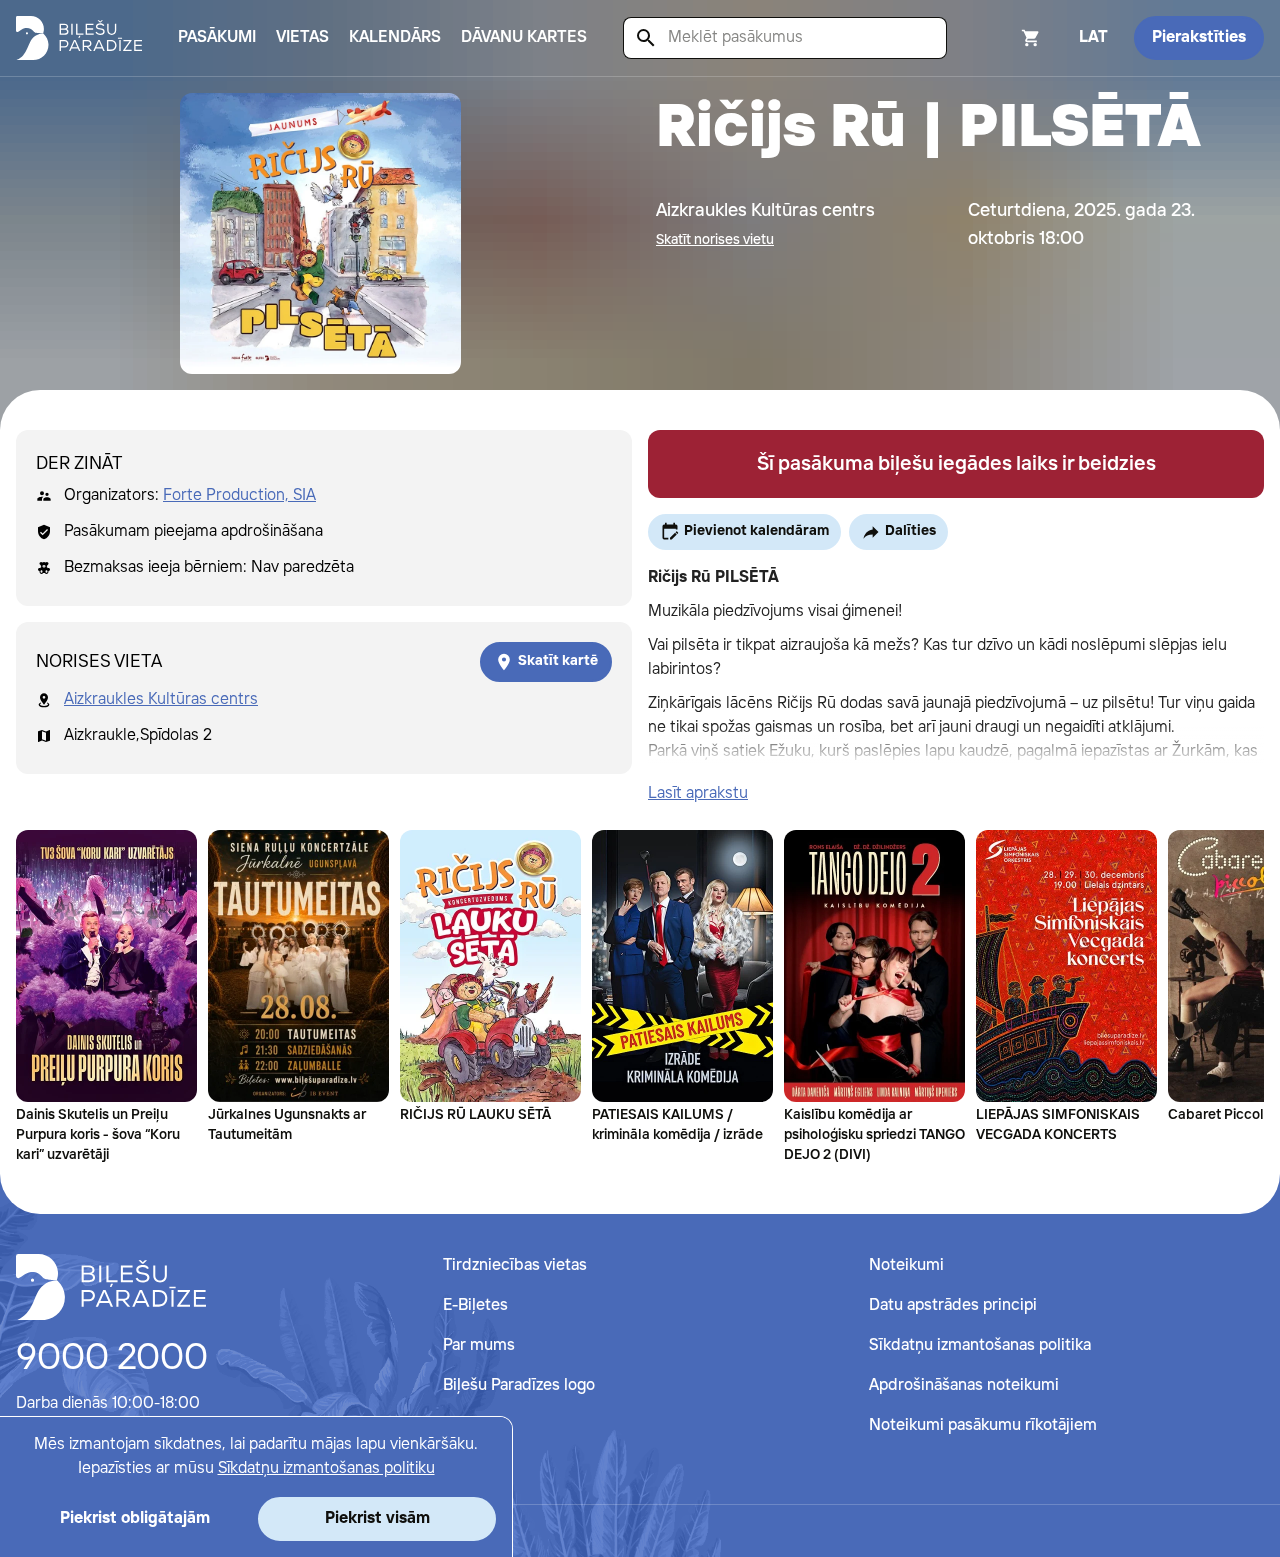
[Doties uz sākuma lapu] (79, 38)
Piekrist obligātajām (135, 1518)
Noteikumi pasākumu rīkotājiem (983, 1425)
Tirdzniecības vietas (515, 1265)
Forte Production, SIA (239, 495)
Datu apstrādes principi (953, 1305)
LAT (1093, 37)
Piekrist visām (377, 1518)
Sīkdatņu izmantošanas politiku (326, 1468)
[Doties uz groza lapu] (1004, 38)
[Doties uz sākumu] (111, 1287)
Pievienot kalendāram (756, 531)
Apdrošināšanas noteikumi (964, 1385)
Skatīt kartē (558, 661)
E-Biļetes (475, 1305)
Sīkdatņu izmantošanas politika (980, 1345)
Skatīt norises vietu (715, 240)
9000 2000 (112, 1359)
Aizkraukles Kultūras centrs (161, 699)
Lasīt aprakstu (698, 793)
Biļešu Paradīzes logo (519, 1385)
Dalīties (910, 531)
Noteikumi (906, 1265)
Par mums (479, 1345)
